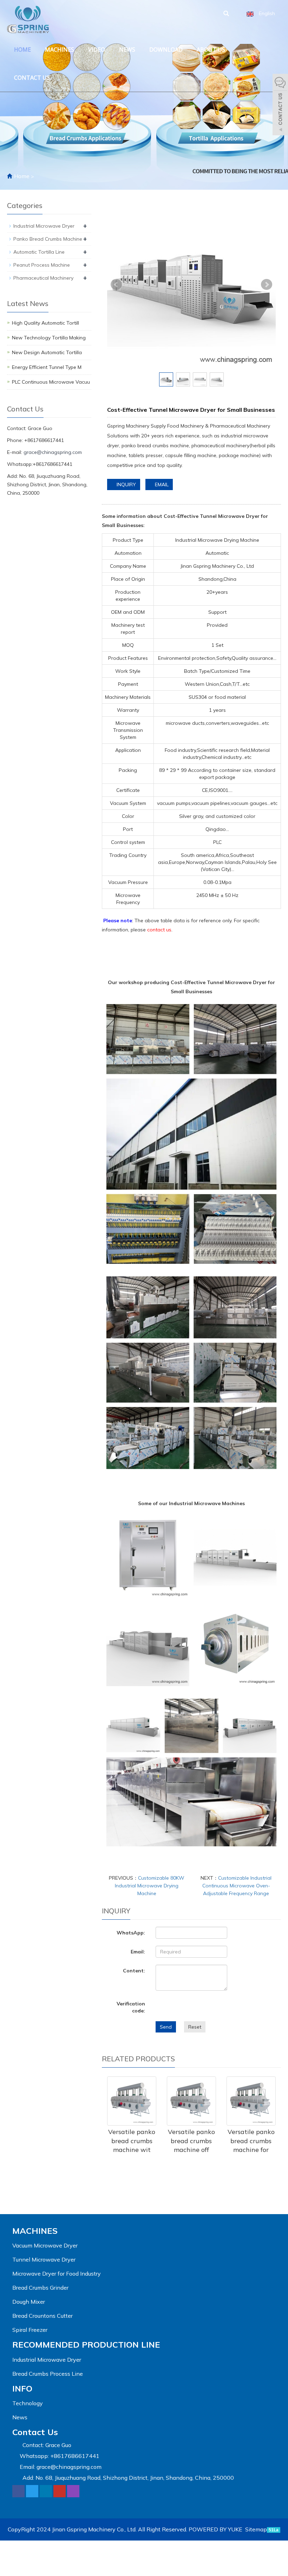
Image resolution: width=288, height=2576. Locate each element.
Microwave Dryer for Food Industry (57, 2273)
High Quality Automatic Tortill (45, 323)
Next (267, 285)
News (127, 50)
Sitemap (256, 2529)
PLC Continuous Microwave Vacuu (51, 382)
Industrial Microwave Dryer (44, 226)
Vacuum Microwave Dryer (45, 2245)
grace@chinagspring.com (53, 452)
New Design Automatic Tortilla (47, 352)
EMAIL (161, 484)
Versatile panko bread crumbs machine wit (132, 2141)
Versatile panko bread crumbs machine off (191, 2141)
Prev (116, 285)
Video (97, 50)
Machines (60, 50)
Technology (28, 2403)
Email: (138, 1952)
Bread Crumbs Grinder (40, 2288)
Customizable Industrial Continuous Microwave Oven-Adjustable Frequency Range (237, 1886)
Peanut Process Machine (42, 265)
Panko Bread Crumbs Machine (48, 239)
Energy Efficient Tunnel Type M (47, 367)
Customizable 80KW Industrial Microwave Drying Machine (150, 1886)
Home (22, 50)
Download (166, 50)
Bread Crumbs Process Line (48, 2374)
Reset (195, 2027)
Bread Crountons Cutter (42, 2316)
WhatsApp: (131, 1933)
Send (166, 2027)
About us (211, 50)
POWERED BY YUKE (216, 2529)
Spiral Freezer (30, 2330)
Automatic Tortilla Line (39, 252)
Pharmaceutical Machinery (43, 278)
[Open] (280, 105)
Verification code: (131, 2007)
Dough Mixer (29, 2302)
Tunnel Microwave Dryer (44, 2259)
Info (22, 2388)
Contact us (32, 78)
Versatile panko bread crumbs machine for (251, 2141)
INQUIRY (126, 484)
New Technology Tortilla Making (49, 338)
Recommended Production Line (86, 2344)
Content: (134, 1971)
